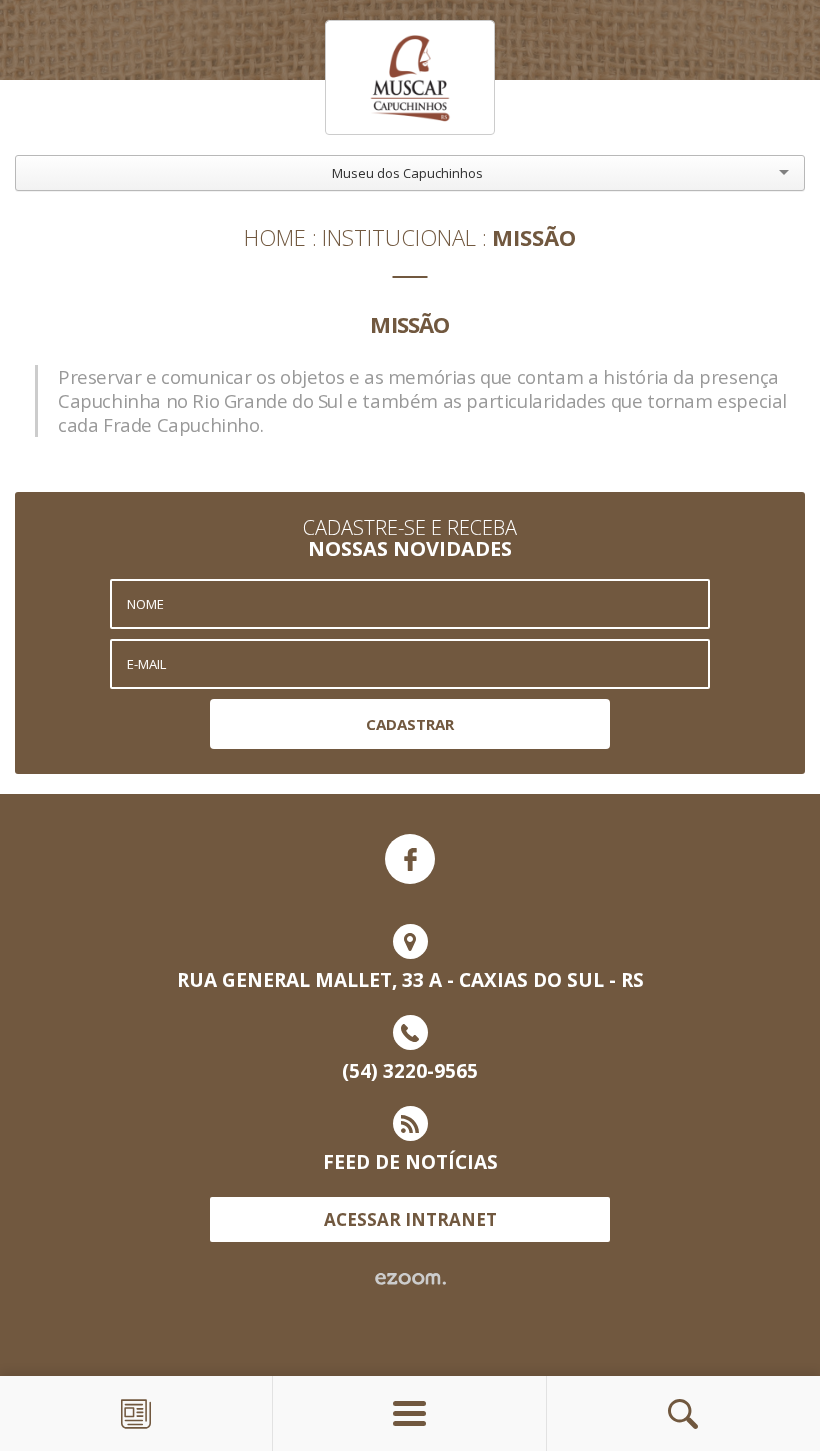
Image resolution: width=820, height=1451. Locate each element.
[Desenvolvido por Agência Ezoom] (410, 1279)
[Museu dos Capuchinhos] (410, 77)
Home (275, 237)
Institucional (399, 237)
